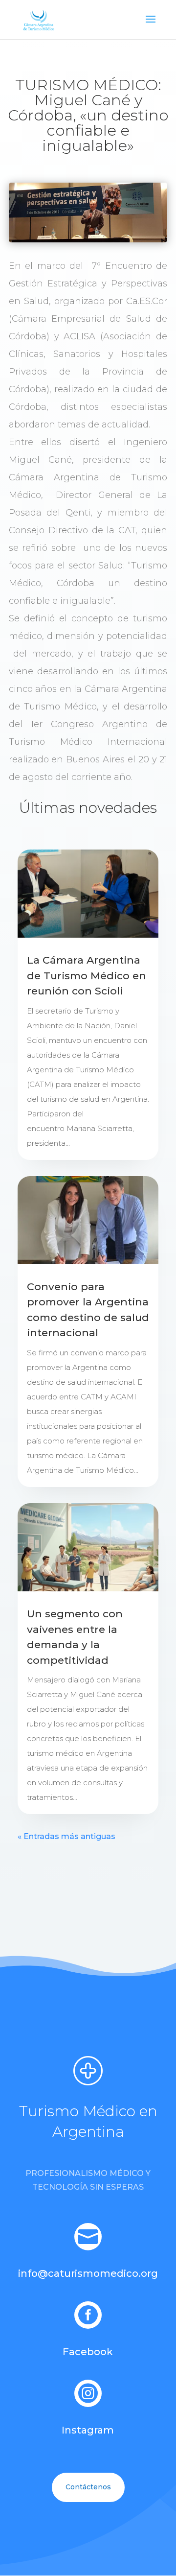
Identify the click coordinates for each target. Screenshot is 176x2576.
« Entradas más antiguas (66, 1836)
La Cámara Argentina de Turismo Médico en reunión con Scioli (87, 975)
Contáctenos (88, 2487)
